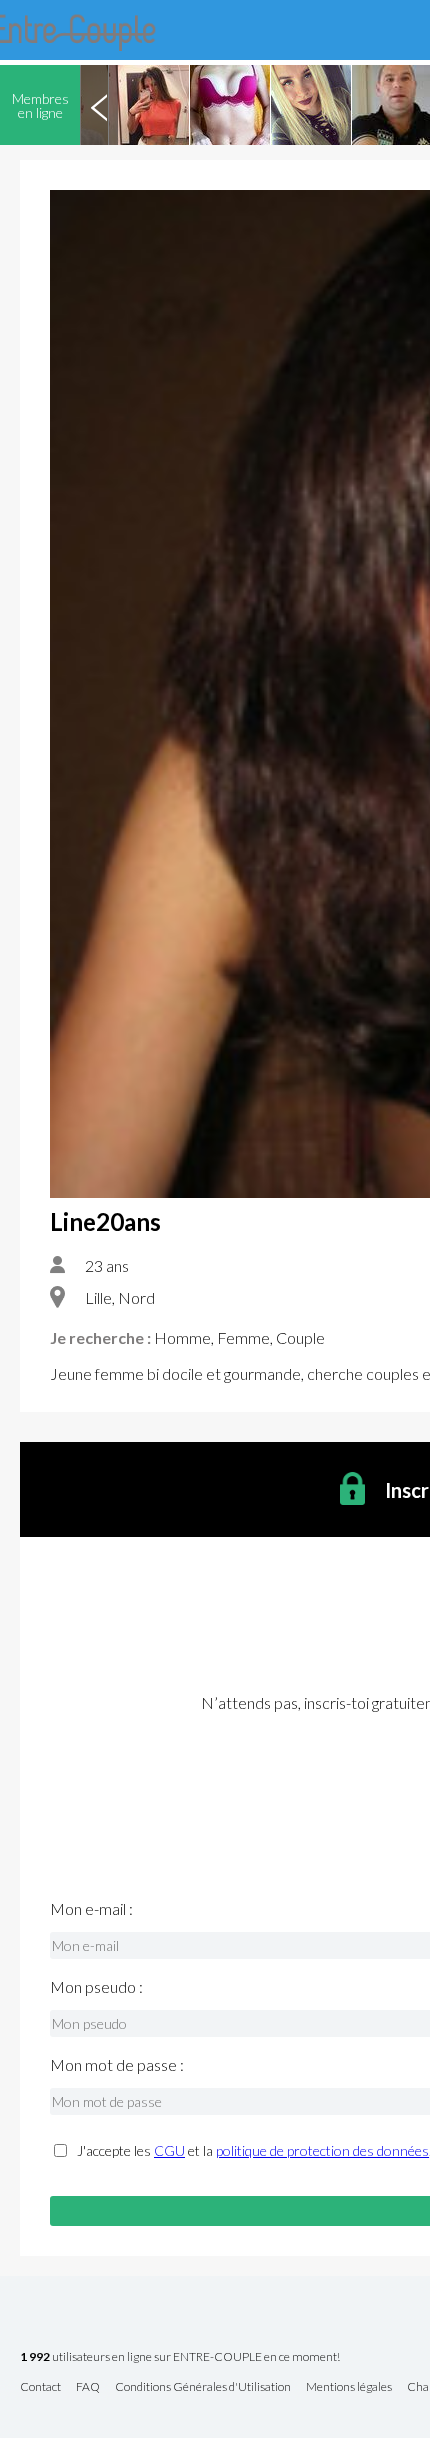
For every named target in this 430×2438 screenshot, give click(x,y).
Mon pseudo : (96, 1987)
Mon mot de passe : (117, 2065)
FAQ (88, 2387)
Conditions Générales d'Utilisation (203, 2387)
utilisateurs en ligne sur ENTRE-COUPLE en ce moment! (180, 2357)
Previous (99, 105)
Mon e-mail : (91, 1909)
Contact (40, 2387)
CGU (169, 2150)
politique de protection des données (322, 2150)
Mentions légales (349, 2387)
